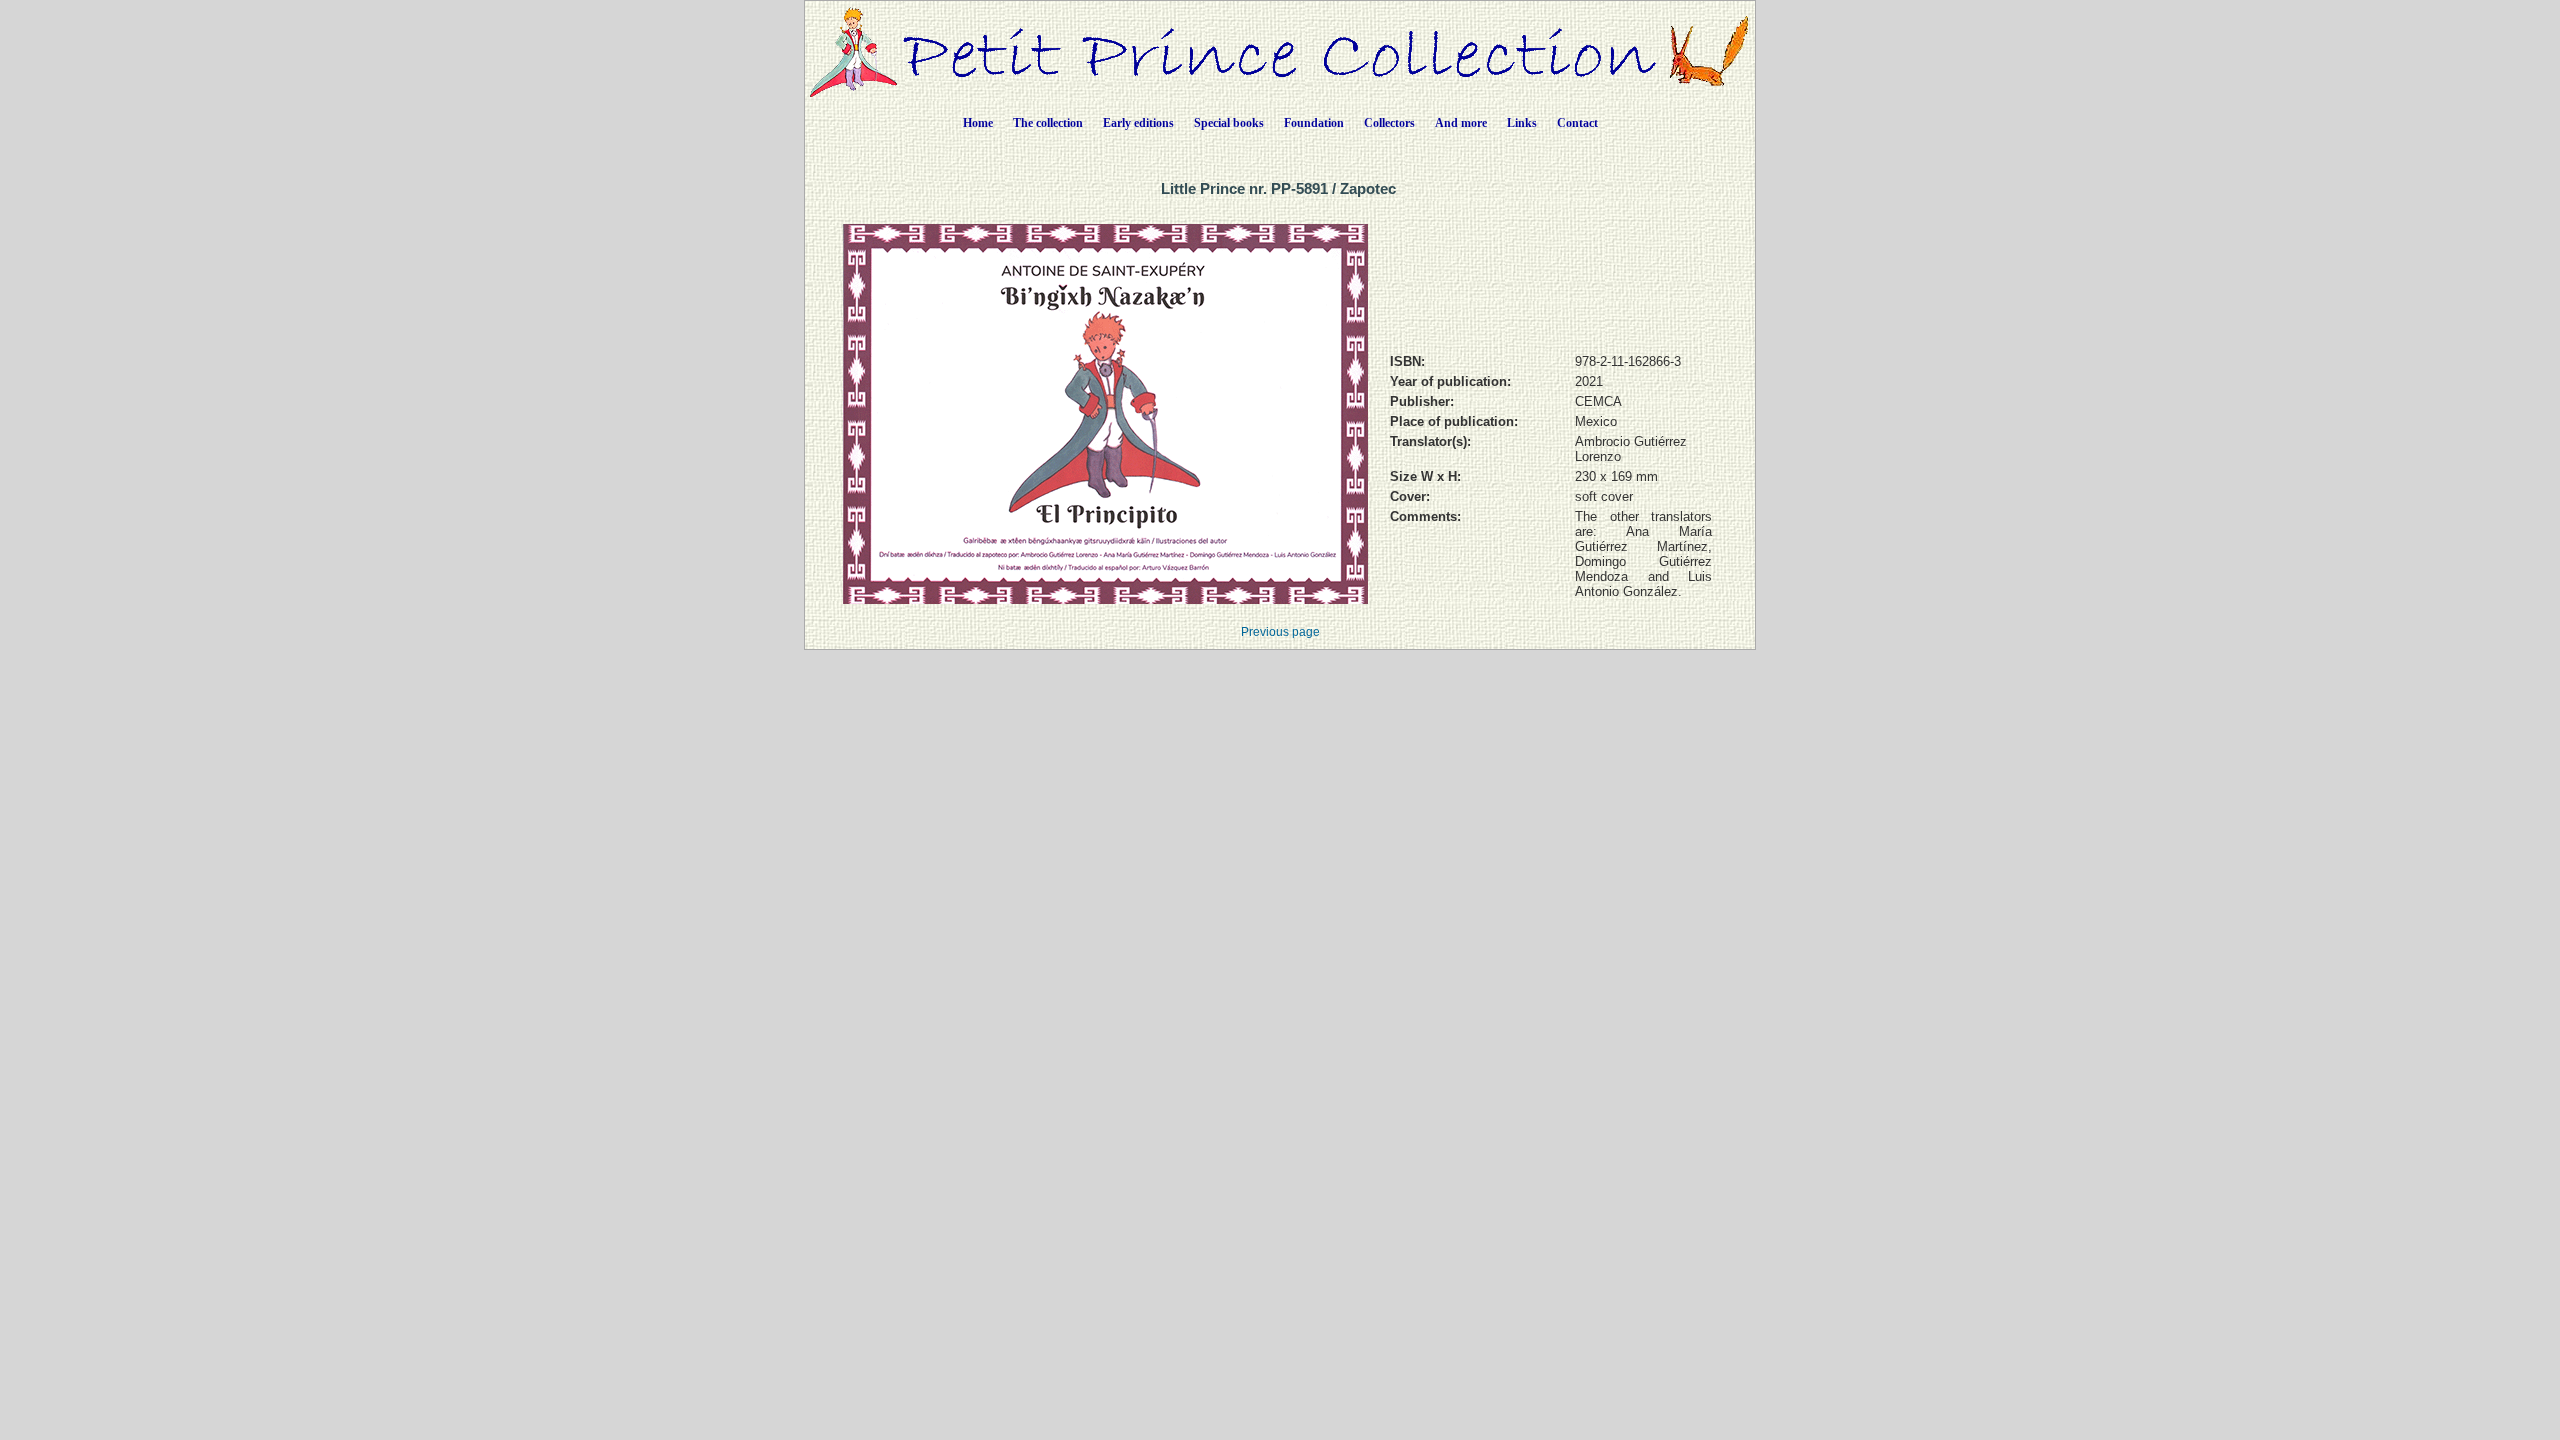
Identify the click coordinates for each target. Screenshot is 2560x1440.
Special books (1229, 123)
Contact (1577, 123)
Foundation (1314, 123)
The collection (1048, 123)
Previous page (1280, 632)
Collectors (1389, 123)
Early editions (1138, 123)
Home (978, 123)
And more (1461, 123)
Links (1522, 123)
